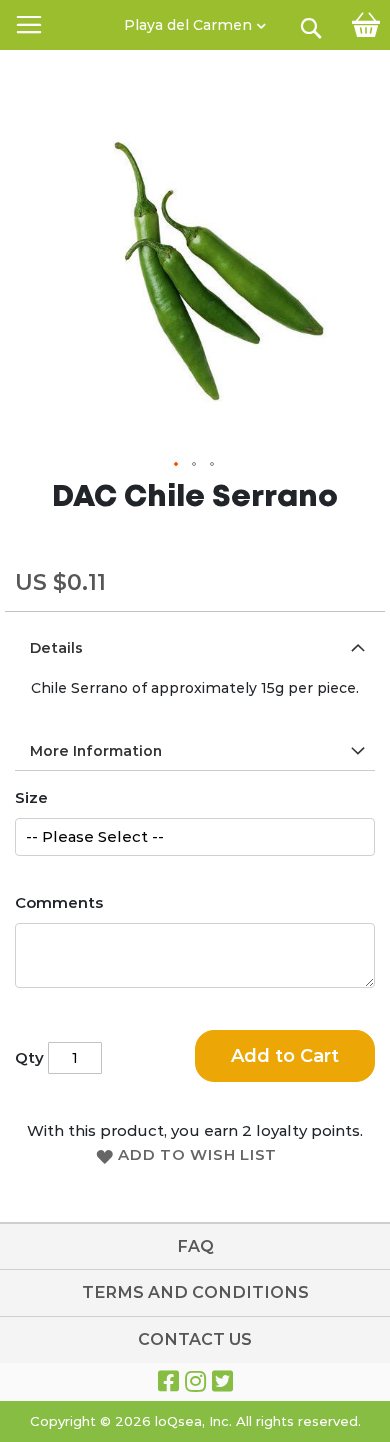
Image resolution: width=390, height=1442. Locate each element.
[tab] (195, 647)
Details (56, 648)
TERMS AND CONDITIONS (195, 1292)
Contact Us (195, 1339)
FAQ (195, 1246)
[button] (195, 20)
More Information (96, 751)
